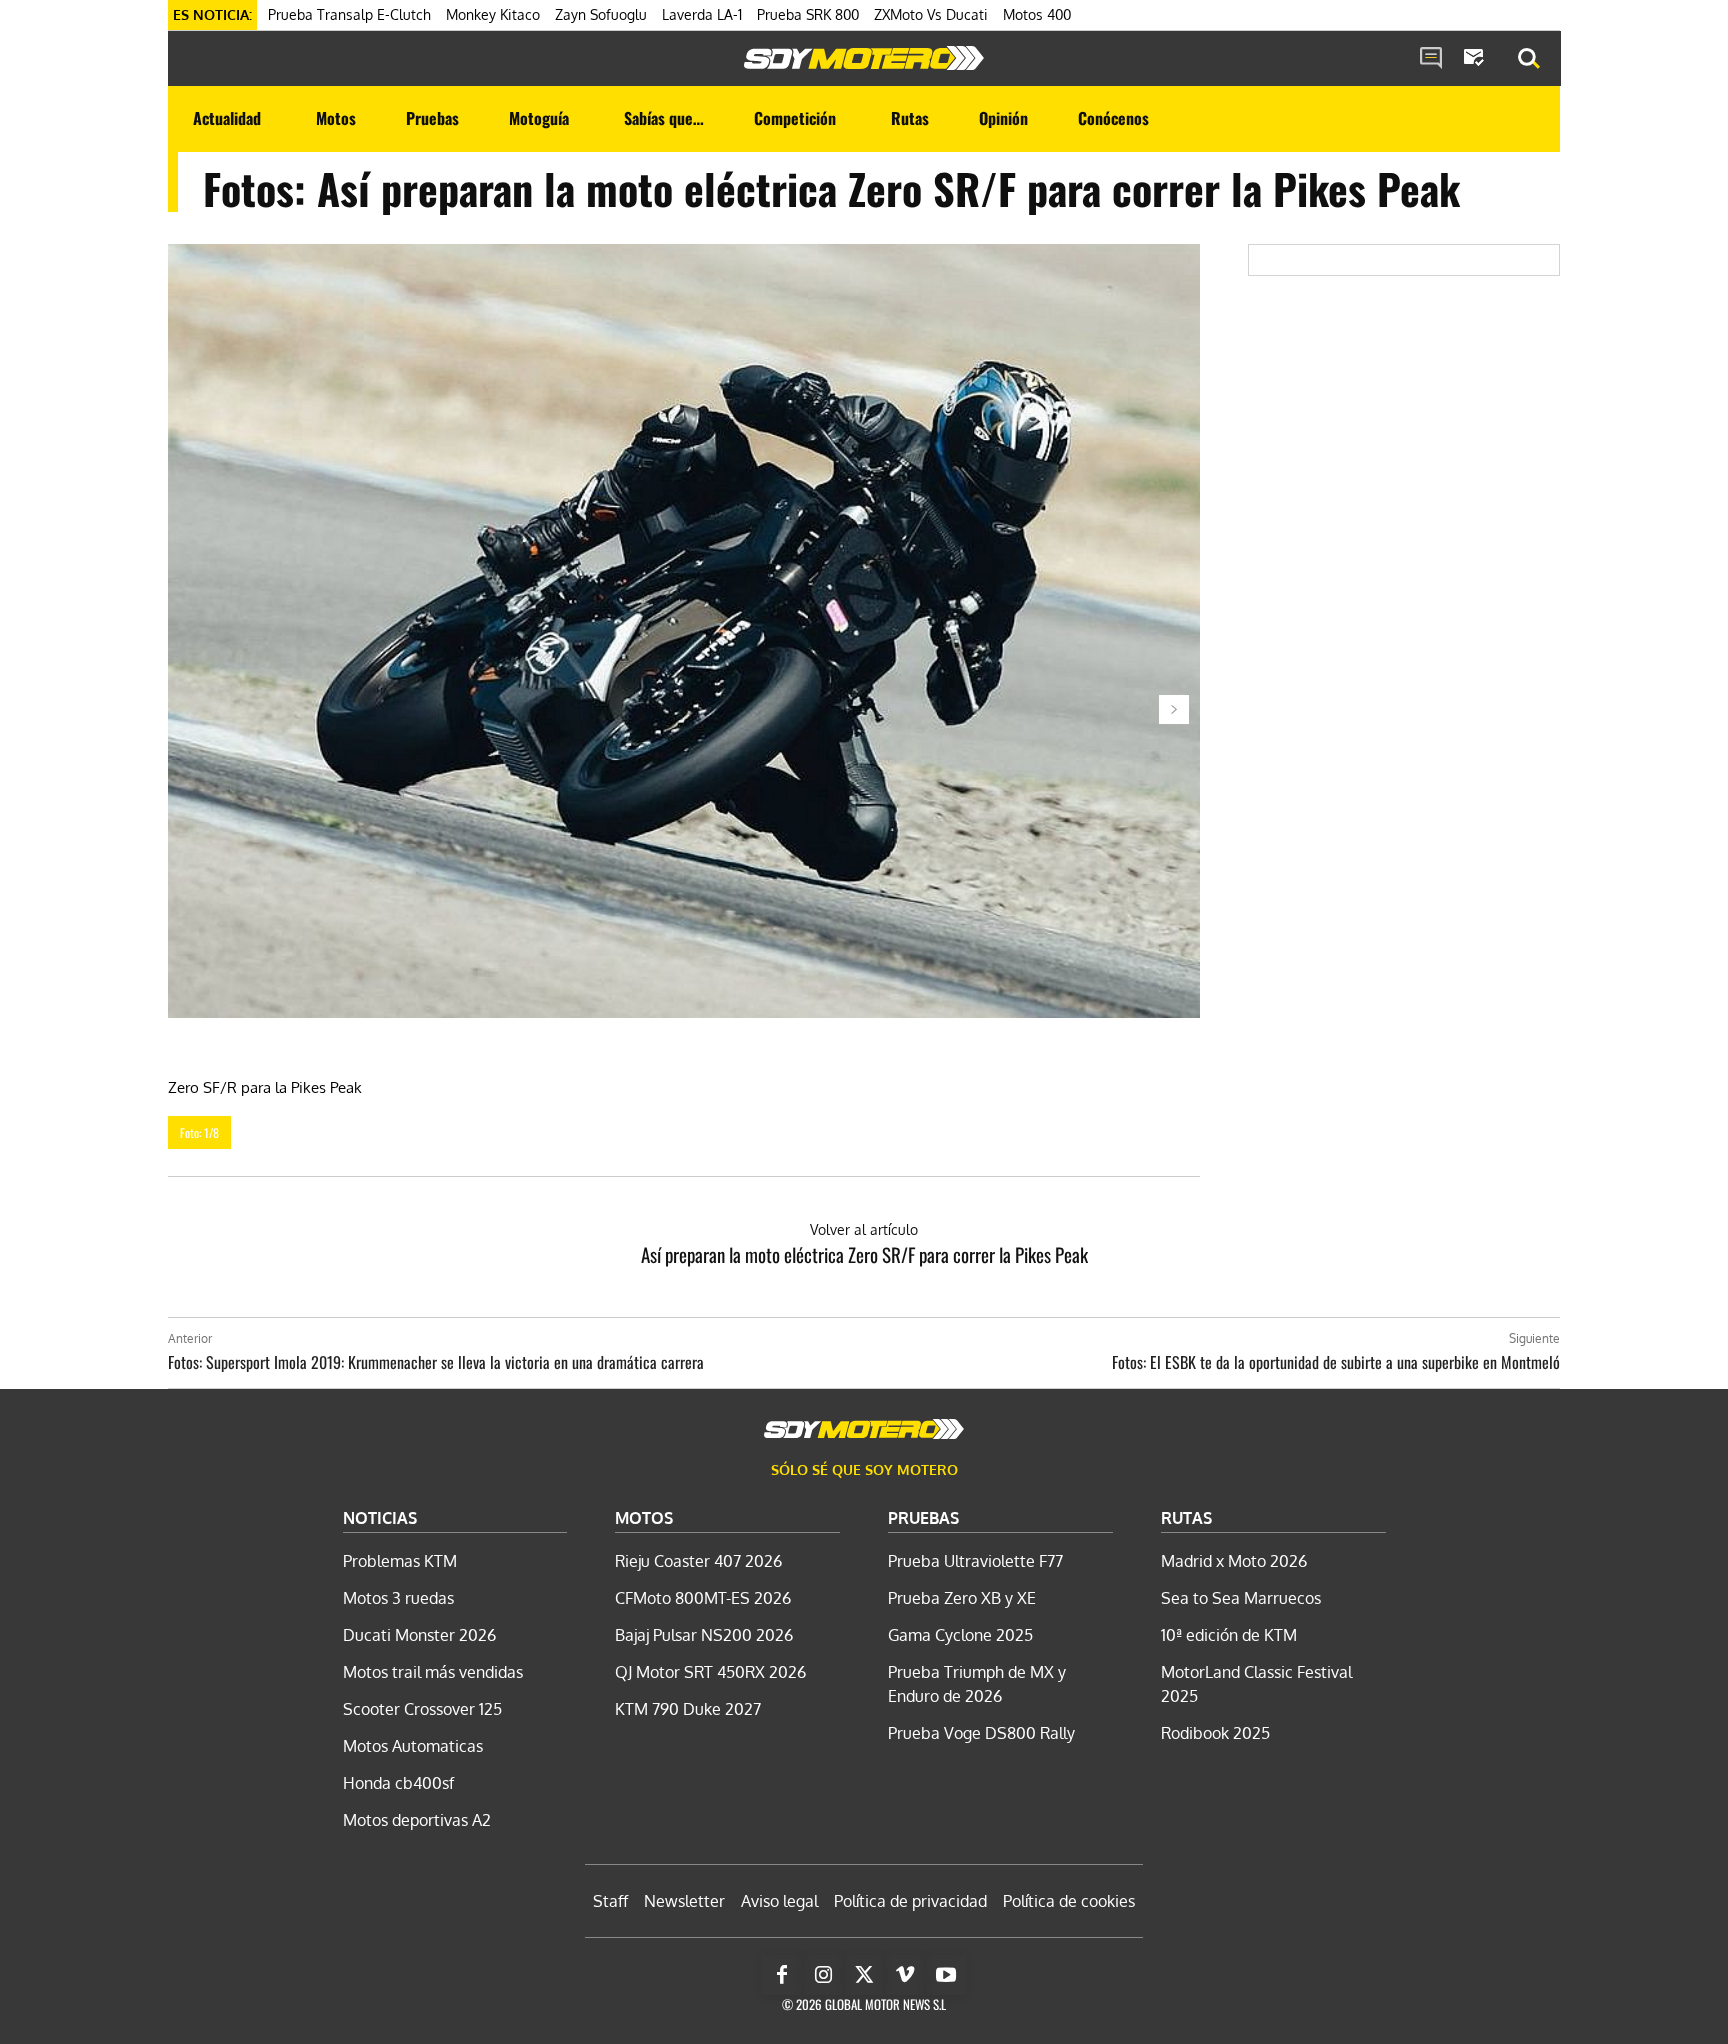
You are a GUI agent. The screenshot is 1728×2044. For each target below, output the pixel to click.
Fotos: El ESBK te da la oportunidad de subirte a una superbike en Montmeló (1336, 1362)
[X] (864, 1975)
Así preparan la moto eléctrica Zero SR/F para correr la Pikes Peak (864, 1254)
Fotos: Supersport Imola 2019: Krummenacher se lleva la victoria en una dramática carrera (436, 1362)
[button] (1529, 59)
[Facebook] (782, 1975)
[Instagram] (823, 1975)
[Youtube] (946, 1975)
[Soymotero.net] (864, 58)
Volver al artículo (864, 1229)
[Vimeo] (905, 1975)
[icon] (1431, 59)
